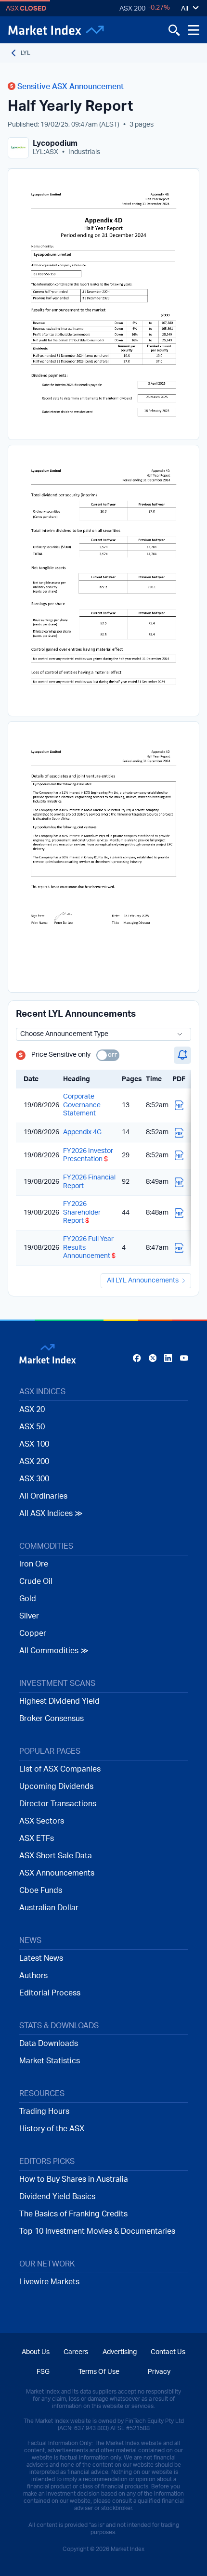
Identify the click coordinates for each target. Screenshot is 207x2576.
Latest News (41, 1958)
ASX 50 (32, 1427)
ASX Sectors (42, 1821)
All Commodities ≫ (54, 1651)
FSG (43, 2372)
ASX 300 (34, 1479)
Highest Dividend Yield (59, 1701)
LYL (26, 53)
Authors (33, 1976)
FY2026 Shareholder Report (82, 1212)
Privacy (159, 2372)
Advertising (120, 2352)
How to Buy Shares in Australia (74, 2179)
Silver (29, 1616)
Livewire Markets (49, 2282)
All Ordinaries (43, 1496)
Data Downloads (49, 2044)
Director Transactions (58, 1804)
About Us (36, 2352)
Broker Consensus (52, 1719)
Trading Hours (44, 2111)
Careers (76, 2352)
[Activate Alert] (182, 1055)
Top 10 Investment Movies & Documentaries (97, 2231)
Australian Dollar (49, 1908)
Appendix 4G (82, 1132)
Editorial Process (50, 1993)
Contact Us (168, 2352)
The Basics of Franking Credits (73, 2214)
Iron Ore (34, 1564)
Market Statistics (50, 2061)
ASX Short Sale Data (56, 1856)
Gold (28, 1599)
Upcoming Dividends (56, 1786)
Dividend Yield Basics (57, 2197)
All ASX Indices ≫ (51, 1514)
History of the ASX (52, 2129)
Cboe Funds (41, 1890)
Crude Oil (36, 1581)
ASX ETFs (37, 1838)
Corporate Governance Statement (82, 1105)
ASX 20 (32, 1410)
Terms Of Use (99, 2372)
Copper (33, 1633)
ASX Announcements (57, 1873)
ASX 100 (34, 1444)
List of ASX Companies (60, 1769)
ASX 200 (132, 9)
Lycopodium (55, 143)
